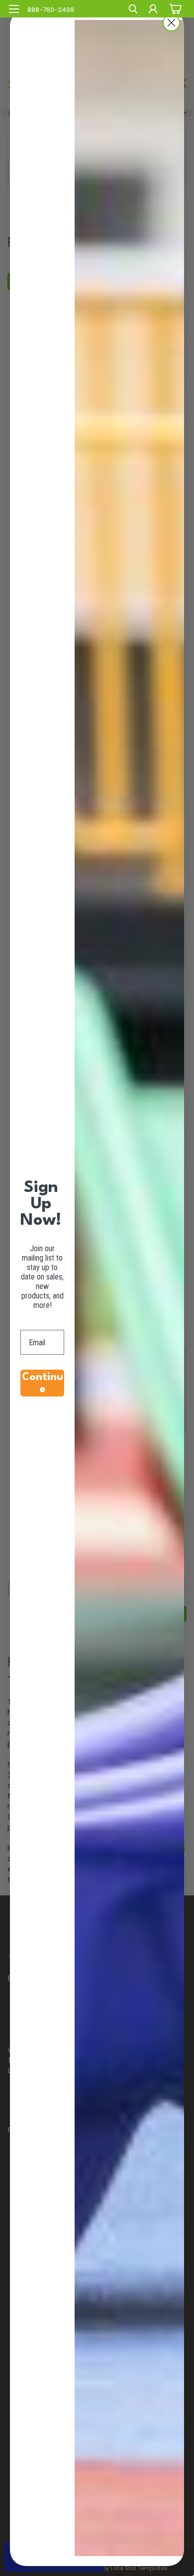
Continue (43, 1383)
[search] (133, 10)
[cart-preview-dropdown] (174, 8)
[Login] (153, 10)
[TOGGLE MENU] (14, 9)
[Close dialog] (171, 23)
